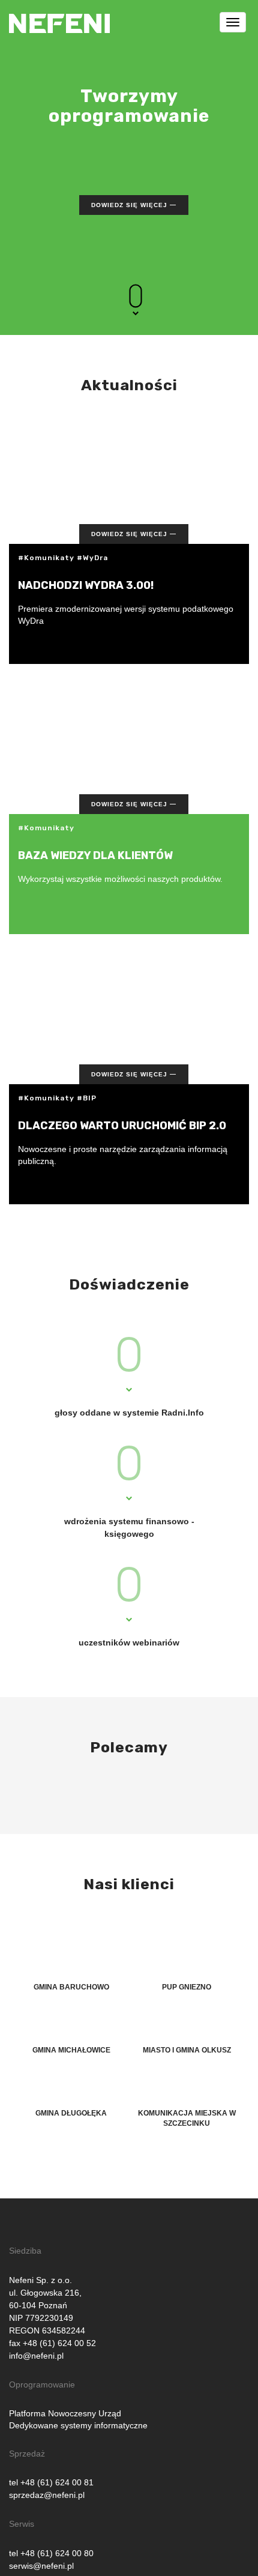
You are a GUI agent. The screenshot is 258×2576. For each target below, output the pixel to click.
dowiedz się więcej (129, 205)
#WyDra (92, 558)
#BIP (87, 1098)
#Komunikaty (46, 558)
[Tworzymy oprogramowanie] (59, 15)
